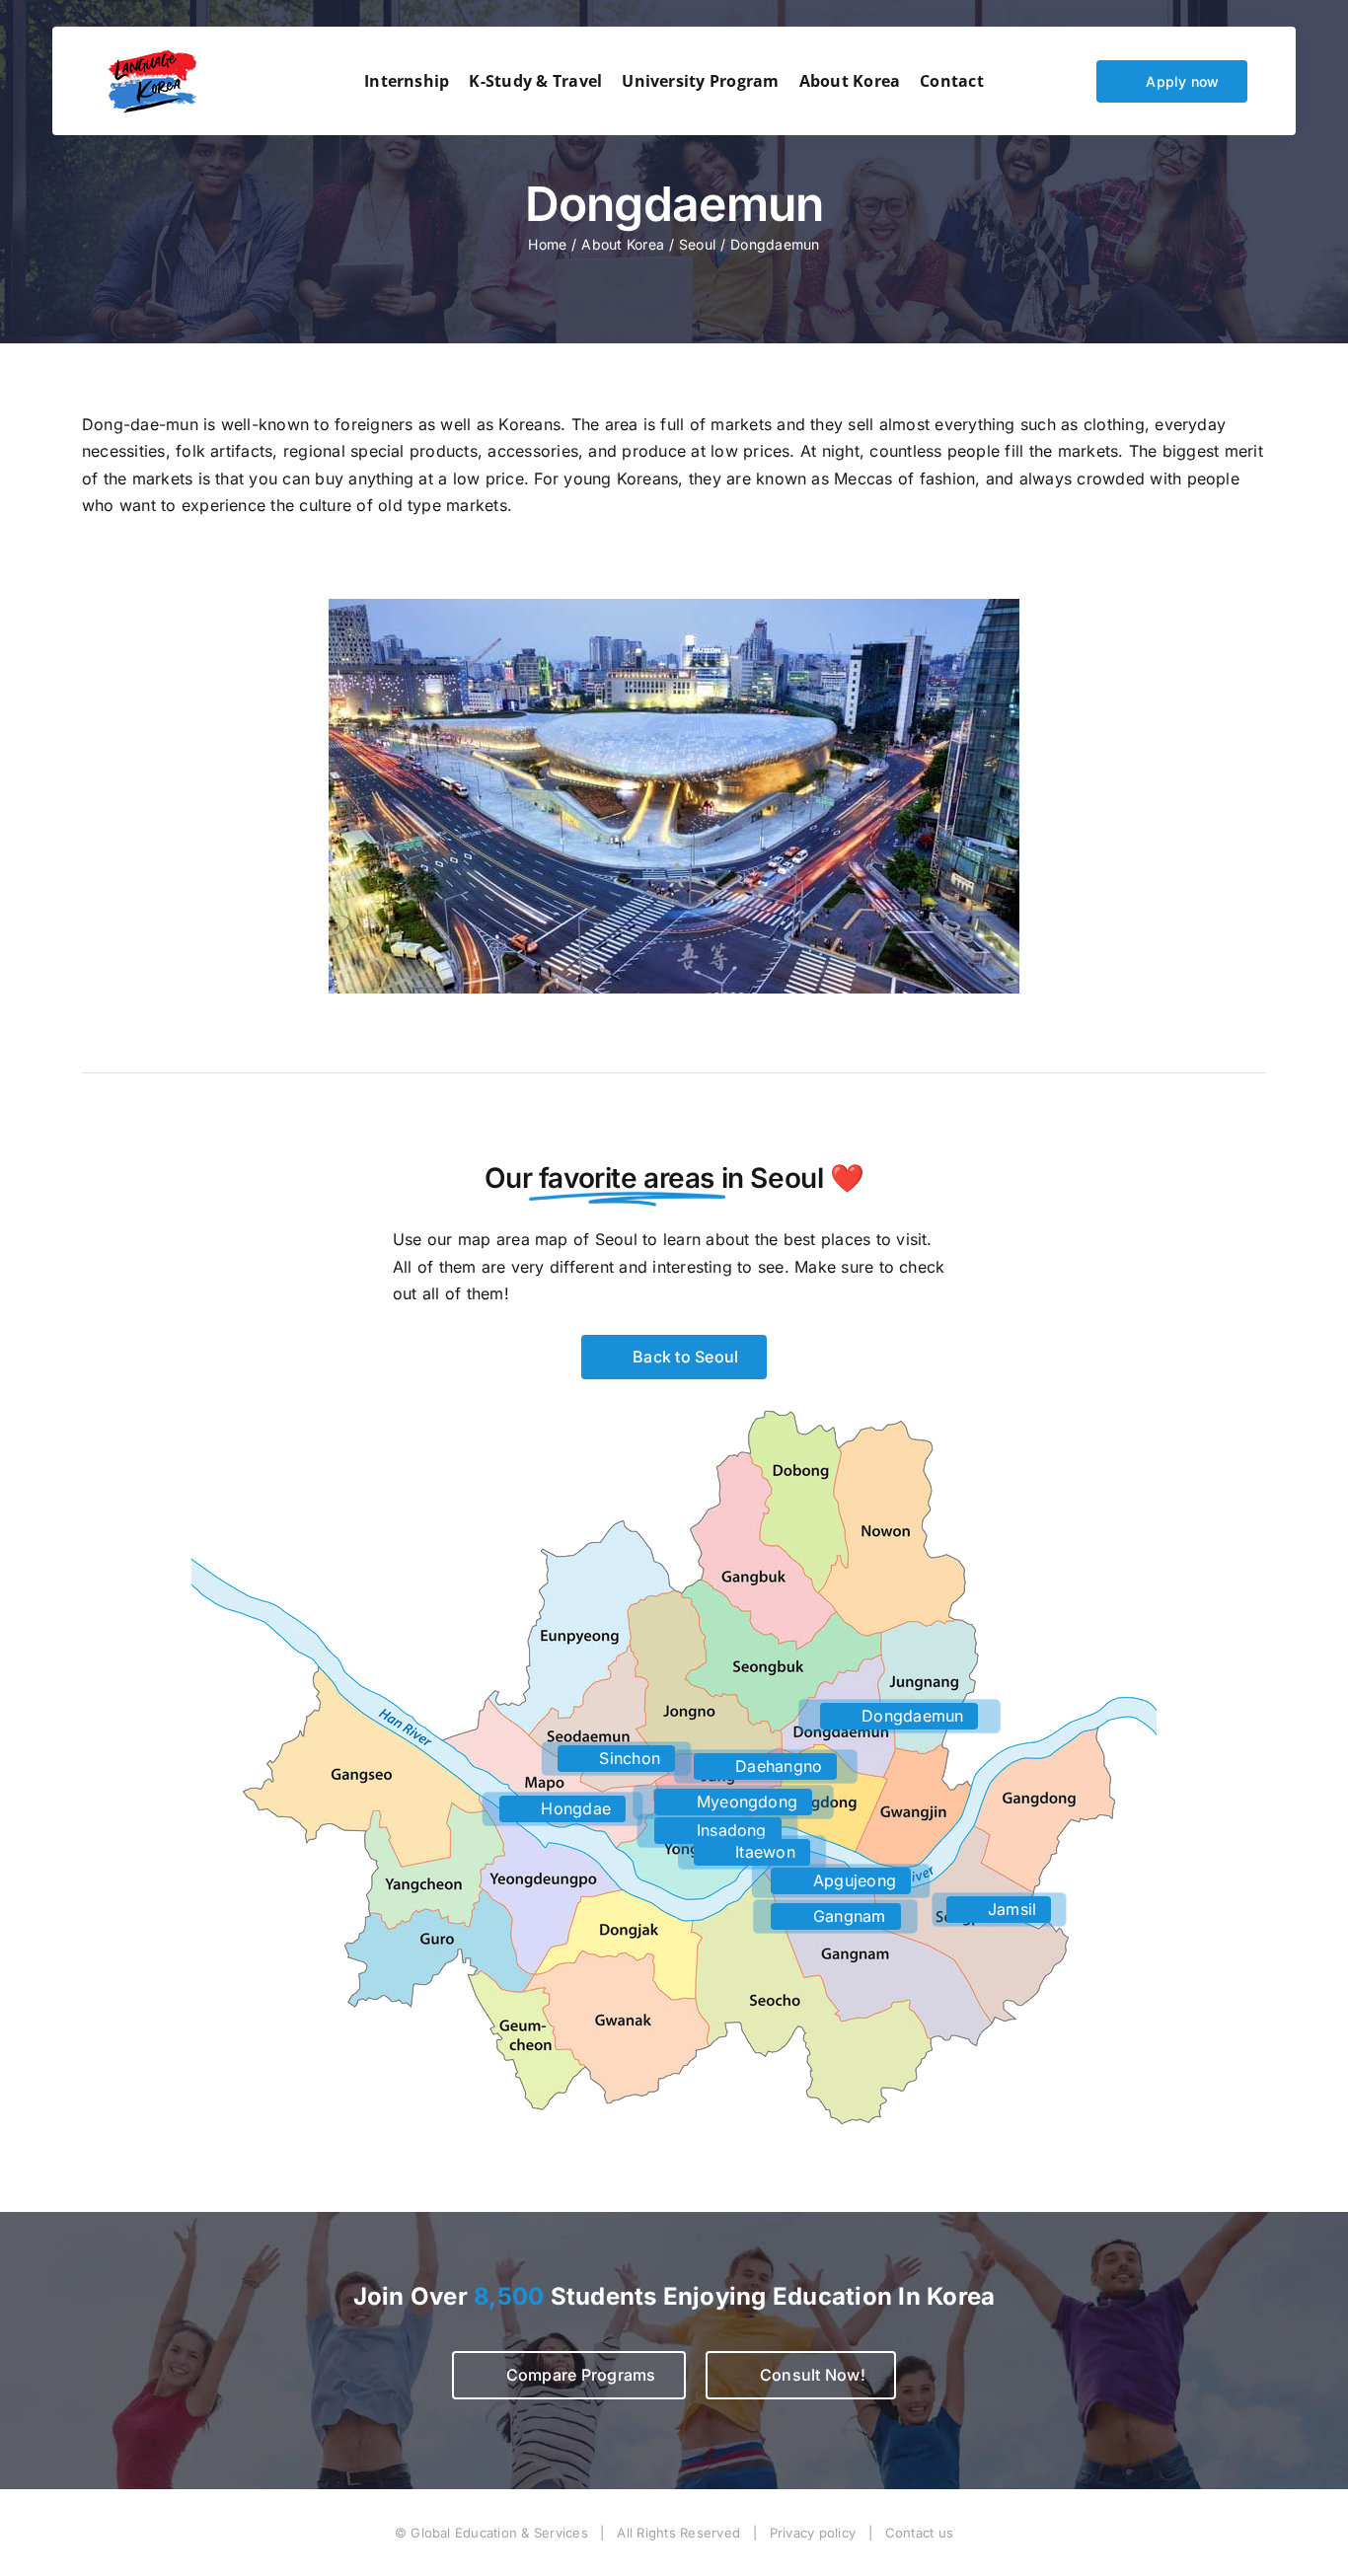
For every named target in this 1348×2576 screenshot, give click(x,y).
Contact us (919, 2533)
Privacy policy (813, 2533)
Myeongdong (745, 1802)
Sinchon (627, 1758)
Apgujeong (852, 1880)
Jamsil (1010, 1909)
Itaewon (763, 1852)
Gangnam (847, 1916)
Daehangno (776, 1766)
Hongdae (573, 1808)
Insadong (729, 1830)
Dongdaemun (910, 1716)
